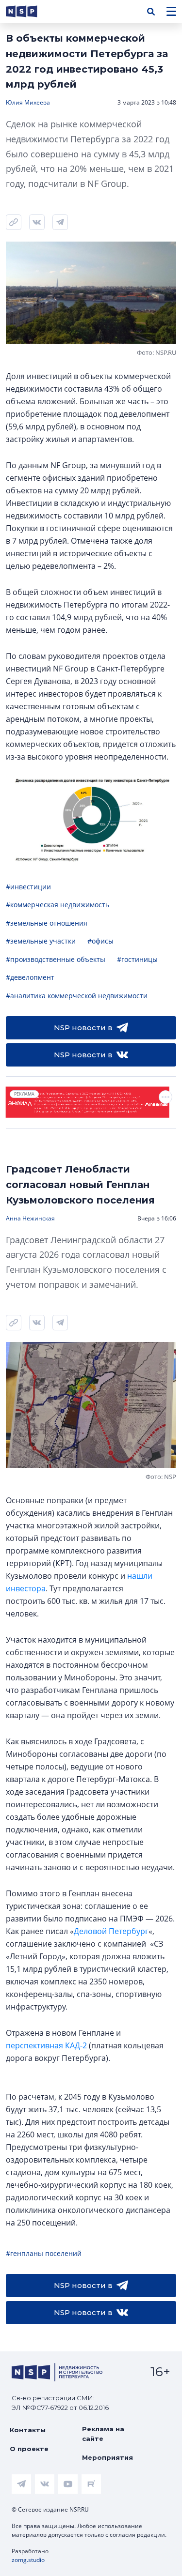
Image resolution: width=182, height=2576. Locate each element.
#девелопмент (30, 977)
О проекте (29, 2449)
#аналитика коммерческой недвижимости (77, 996)
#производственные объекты (56, 959)
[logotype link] (30, 11)
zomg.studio (28, 2560)
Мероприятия (108, 2457)
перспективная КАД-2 (46, 2045)
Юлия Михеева (28, 102)
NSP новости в (83, 1028)
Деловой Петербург (111, 1931)
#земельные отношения (47, 923)
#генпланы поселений (44, 2253)
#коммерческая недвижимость (58, 905)
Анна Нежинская (30, 1218)
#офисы (100, 941)
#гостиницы (137, 959)
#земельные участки (41, 941)
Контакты (28, 2430)
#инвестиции (28, 887)
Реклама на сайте (103, 2434)
